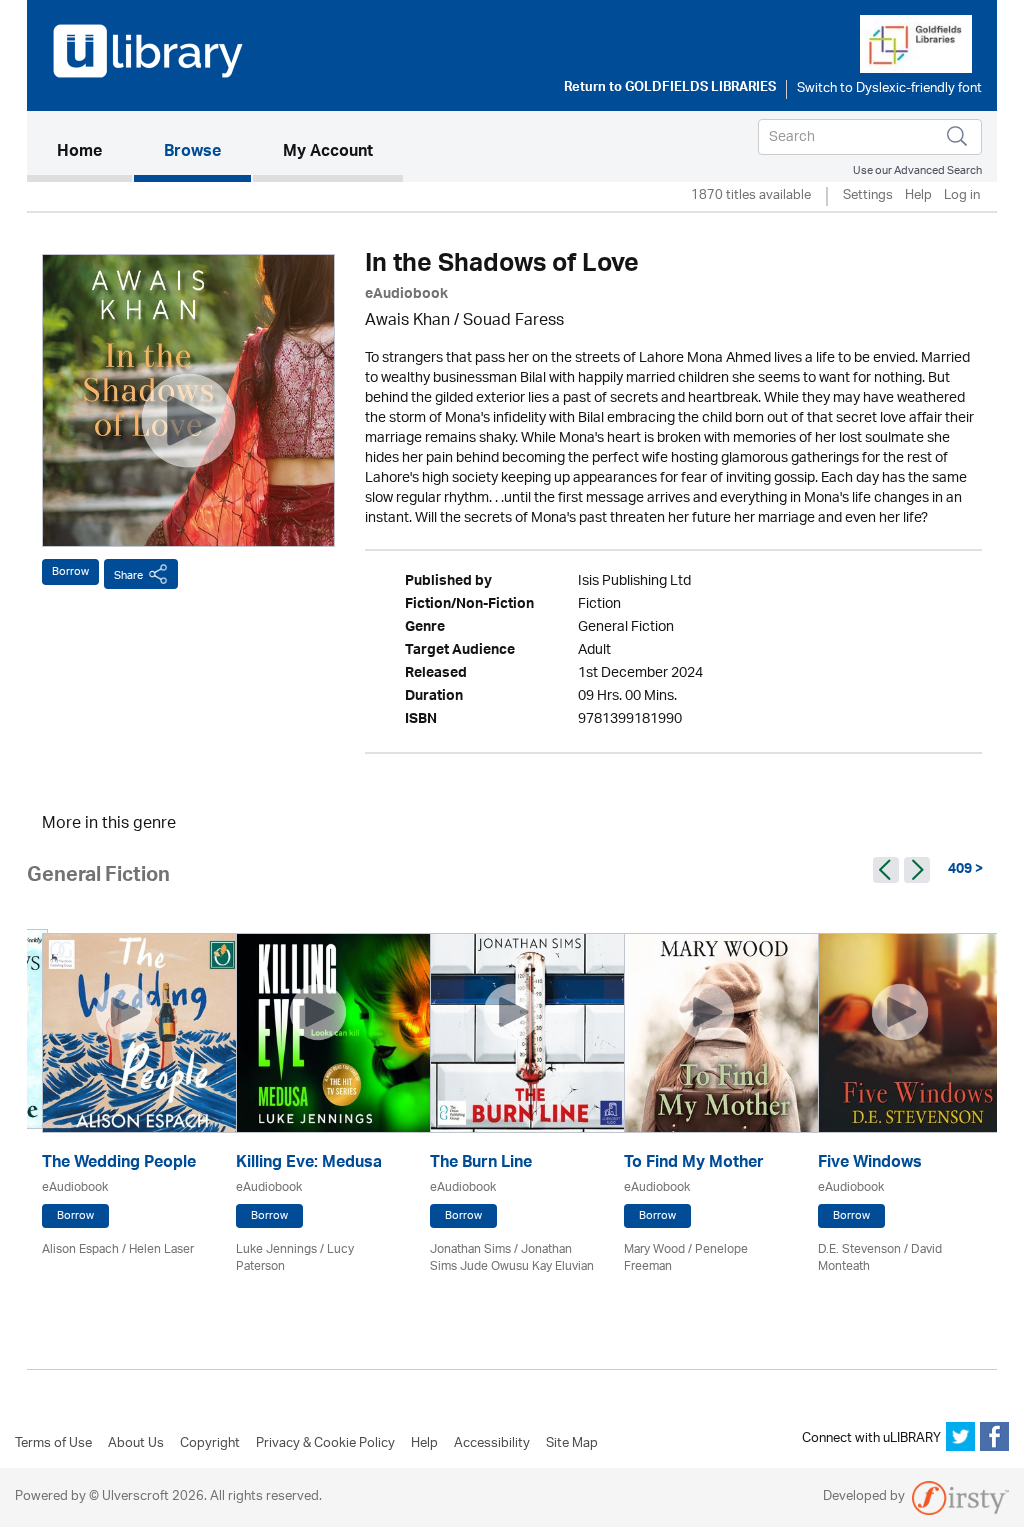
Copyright (210, 1444)
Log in (962, 196)
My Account (328, 153)
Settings (868, 196)
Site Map (572, 1444)
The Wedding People (119, 1164)
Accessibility (492, 1444)
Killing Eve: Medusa (309, 1164)
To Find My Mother (694, 1164)
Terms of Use (53, 1444)
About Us (136, 1444)
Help (918, 196)
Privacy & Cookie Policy (325, 1444)
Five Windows (870, 1164)
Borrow (70, 571)
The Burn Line (481, 1164)
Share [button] (128, 575)
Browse (192, 153)
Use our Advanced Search (917, 170)
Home (94, 152)
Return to (670, 89)
